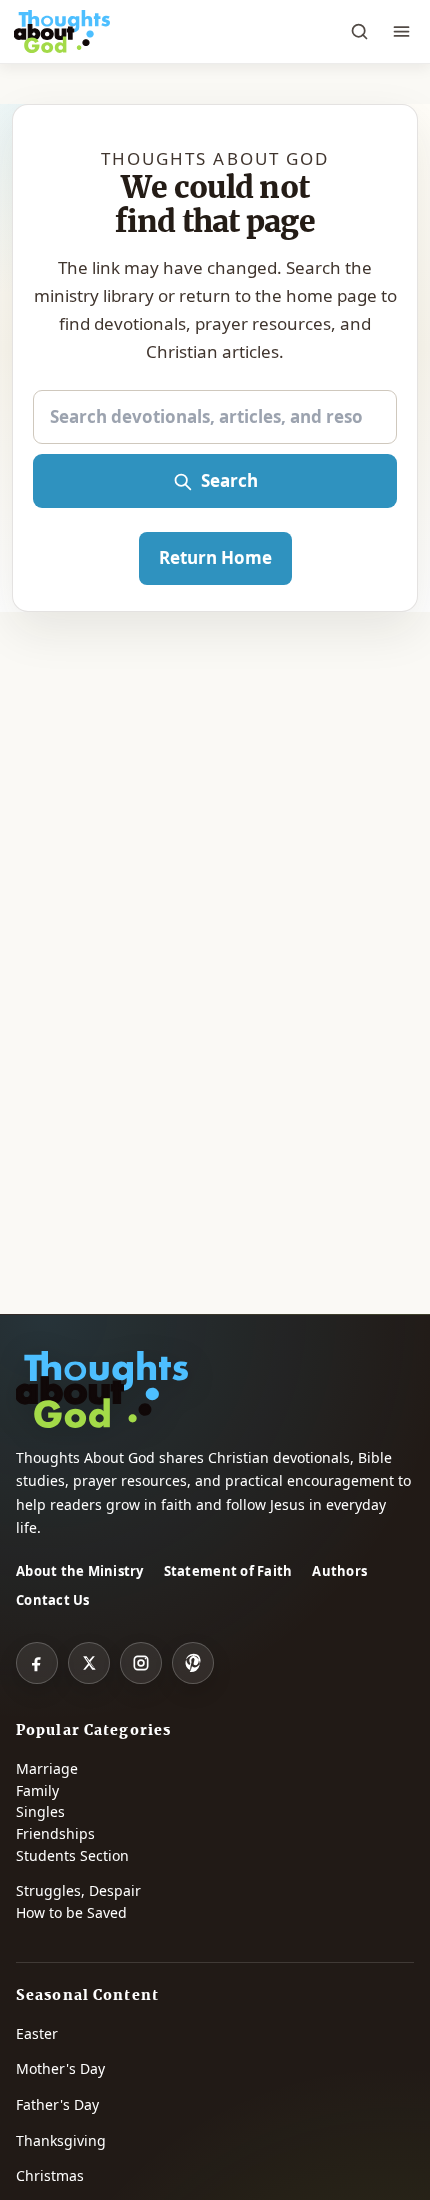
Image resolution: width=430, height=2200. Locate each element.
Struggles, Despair (78, 1890)
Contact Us (53, 1600)
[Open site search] (359, 32)
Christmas (50, 2175)
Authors (339, 1571)
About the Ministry (80, 1571)
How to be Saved (71, 1912)
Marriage (47, 1768)
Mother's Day (60, 2068)
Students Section (72, 1855)
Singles (40, 1811)
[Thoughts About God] (62, 32)
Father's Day (57, 2104)
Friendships (55, 1833)
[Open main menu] (401, 32)
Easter (37, 2033)
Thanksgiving (61, 2140)
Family (37, 1790)
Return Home (215, 557)
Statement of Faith (228, 1571)
